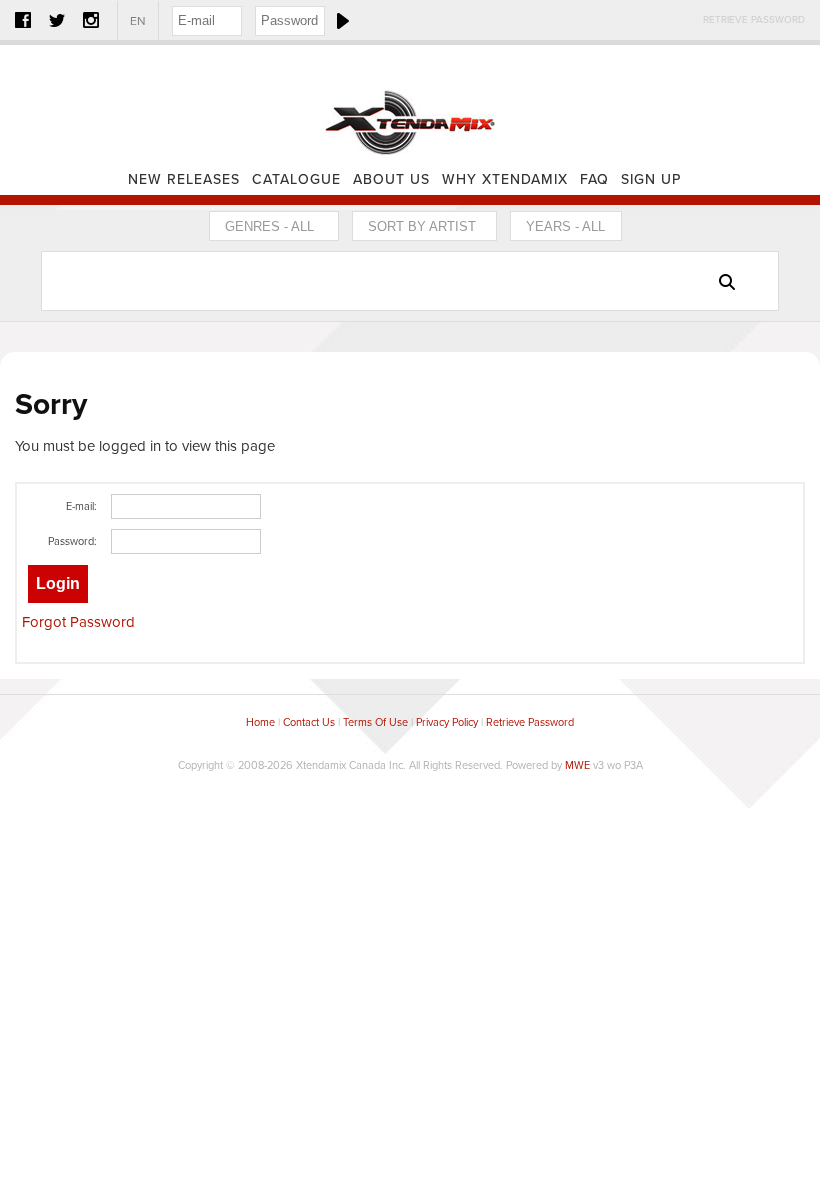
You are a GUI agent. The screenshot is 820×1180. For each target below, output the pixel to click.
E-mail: (81, 506)
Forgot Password (78, 622)
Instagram (91, 20)
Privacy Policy (447, 722)
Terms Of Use (375, 722)
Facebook (23, 20)
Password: (72, 541)
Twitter (57, 20)
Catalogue (296, 179)
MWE (577, 765)
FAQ (594, 179)
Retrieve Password (754, 20)
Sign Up (651, 179)
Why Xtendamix (505, 179)
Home (410, 105)
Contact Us (309, 722)
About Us (391, 179)
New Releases (184, 179)
